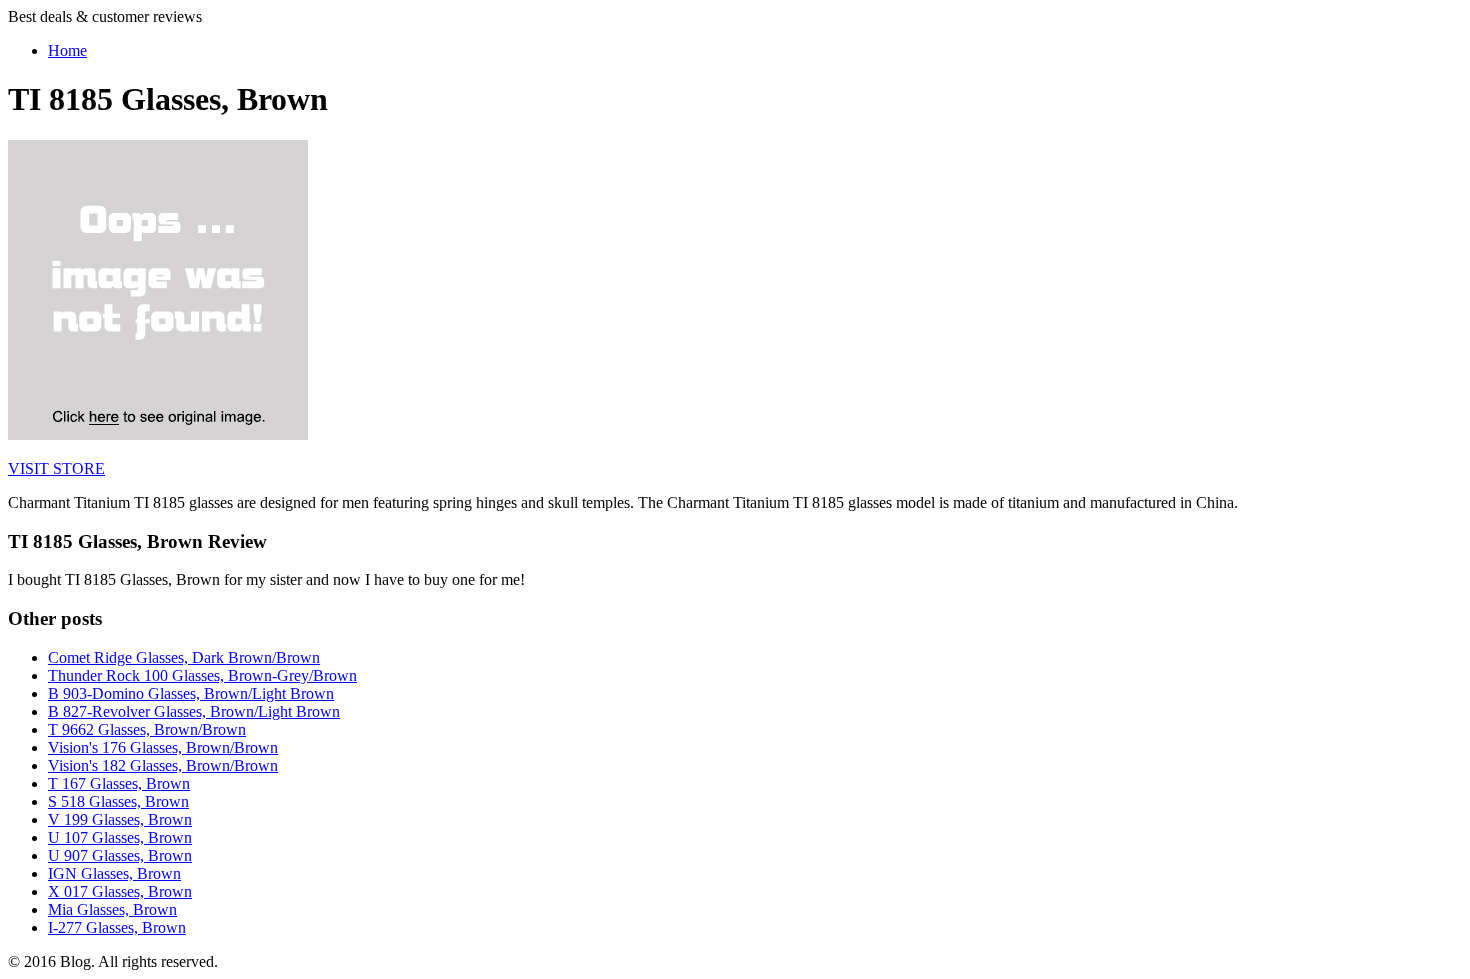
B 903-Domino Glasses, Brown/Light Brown (191, 693)
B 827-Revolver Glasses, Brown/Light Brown (194, 711)
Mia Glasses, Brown (112, 909)
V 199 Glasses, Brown (120, 819)
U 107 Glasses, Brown (120, 837)
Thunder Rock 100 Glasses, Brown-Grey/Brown (202, 675)
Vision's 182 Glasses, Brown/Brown (163, 765)
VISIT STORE (56, 468)
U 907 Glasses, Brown (120, 855)
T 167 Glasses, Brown (119, 783)
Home (67, 50)
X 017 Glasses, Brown (120, 891)
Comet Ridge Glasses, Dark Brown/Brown (184, 657)
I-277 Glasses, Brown (117, 927)
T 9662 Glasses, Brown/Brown (147, 729)
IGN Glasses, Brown (114, 873)
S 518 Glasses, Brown (118, 801)
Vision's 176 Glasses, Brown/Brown (163, 747)
